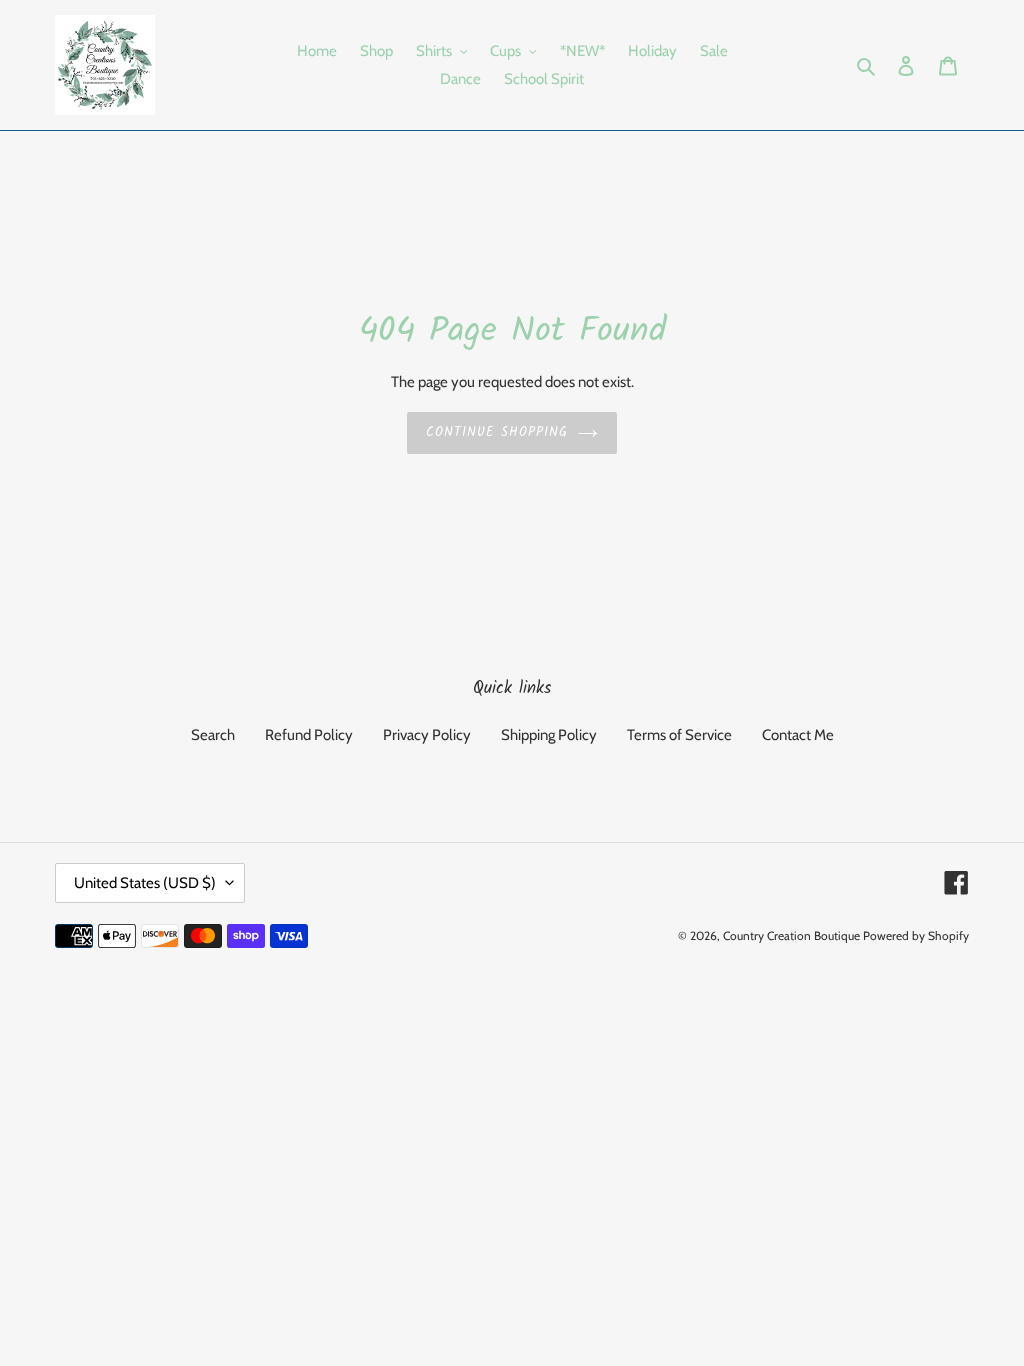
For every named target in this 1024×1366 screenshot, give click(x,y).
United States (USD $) (145, 883)
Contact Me (798, 735)
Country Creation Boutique (791, 935)
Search (213, 735)
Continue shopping (497, 432)
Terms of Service (679, 735)
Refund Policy (309, 735)
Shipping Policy (549, 735)
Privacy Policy (427, 735)
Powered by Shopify (916, 935)
